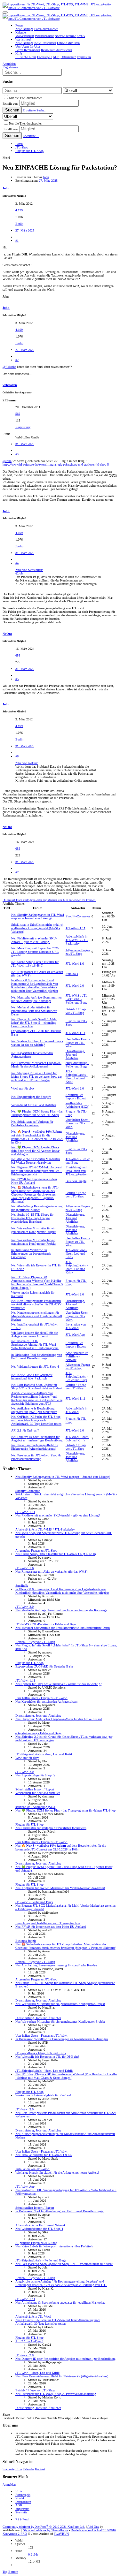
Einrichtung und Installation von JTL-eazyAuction (76, 1171)
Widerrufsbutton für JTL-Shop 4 (35, 1367)
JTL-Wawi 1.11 (76, 928)
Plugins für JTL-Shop (29, 1663)
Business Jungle (76, 1181)
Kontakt (40, 2469)
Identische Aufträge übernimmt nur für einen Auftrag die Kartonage (36, 999)
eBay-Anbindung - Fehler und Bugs (77, 1065)
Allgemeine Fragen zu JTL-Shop (78, 952)
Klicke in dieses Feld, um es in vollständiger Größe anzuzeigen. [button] (56, 584)
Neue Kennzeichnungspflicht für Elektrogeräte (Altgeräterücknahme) (35, 1447)
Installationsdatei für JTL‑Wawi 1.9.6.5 (44, 2155)
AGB (19, 2505)
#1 (17, 241)
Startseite (8, 2469)
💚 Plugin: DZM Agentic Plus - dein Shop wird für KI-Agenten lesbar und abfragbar (35, 1151)
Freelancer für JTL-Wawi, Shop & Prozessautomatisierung (36, 1457)
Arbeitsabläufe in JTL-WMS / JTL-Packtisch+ (77, 940)
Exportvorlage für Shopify (31, 1097)
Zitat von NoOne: (27, 763)
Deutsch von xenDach (93, 2530)
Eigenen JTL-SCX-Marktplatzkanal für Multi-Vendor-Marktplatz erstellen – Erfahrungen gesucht (37, 1171)
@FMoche (9, 367)
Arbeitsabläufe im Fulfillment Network (77, 1356)
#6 (17, 756)
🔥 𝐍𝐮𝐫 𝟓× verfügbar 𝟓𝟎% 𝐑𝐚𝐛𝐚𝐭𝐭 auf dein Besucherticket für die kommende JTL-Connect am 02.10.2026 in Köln (37, 1137)
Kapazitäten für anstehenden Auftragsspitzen (46, 1702)
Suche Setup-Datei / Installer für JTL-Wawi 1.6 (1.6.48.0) (35, 964)
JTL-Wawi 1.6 (75, 964)
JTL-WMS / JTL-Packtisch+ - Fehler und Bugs (77, 999)
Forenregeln (23, 2495)
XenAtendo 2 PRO (15, 2534)
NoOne (7, 634)
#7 (17, 872)
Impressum (22, 2509)
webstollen (10, 385)
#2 (17, 360)
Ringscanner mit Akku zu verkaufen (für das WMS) (51, 1572)
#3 (17, 454)
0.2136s (33, 2554)
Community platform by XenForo (44, 2527)
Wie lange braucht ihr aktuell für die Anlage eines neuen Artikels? (34, 1334)
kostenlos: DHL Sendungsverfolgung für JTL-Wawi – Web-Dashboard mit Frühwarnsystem (35, 1345)
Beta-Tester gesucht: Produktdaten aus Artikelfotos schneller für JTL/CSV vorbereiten (36, 1304)
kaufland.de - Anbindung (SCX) (77, 1105)
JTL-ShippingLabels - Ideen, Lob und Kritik (77, 1076)
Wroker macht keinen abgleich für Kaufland (43, 2095)
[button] (5, 12)
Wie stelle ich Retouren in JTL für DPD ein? (47, 2057)
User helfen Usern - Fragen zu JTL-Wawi (78, 1043)
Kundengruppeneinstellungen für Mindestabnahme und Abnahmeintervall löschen (37, 1316)
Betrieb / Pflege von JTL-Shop (76, 1011)
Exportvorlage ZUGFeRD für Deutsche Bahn (44, 1666)
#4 (17, 563)
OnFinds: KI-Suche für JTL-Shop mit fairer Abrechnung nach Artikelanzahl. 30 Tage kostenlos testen (36, 1420)
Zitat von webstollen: (29, 570)
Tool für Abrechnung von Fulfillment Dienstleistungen (37, 1356)
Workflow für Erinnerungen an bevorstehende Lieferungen (31, 1254)
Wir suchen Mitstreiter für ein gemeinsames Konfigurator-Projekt (33, 1230)
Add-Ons (93, 2527)
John (46, 177)
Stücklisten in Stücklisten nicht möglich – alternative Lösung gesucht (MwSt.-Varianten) (37, 928)
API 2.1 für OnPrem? (25, 1430)
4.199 (19, 210)
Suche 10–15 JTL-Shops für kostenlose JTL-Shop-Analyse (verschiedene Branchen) (32, 1218)
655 (18, 655)
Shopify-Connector (78, 916)
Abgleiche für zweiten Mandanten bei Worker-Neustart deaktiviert (36, 1161)
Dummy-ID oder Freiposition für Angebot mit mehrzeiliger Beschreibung (37, 1439)
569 (18, 414)
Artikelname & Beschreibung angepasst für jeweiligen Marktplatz (34, 1410)
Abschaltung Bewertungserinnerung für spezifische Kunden (37, 1208)
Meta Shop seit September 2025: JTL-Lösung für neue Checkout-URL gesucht (35, 952)
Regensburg (23, 427)
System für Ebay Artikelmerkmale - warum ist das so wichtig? (37, 1043)
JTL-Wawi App (75, 1335)
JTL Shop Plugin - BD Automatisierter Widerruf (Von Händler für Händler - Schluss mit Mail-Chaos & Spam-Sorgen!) (37, 1282)
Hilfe (19, 2469)
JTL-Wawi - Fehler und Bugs (78, 1161)
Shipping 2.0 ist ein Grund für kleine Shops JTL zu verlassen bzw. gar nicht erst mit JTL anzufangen (36, 1077)
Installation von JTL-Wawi (76, 1326)
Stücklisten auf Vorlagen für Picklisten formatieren (32, 1123)
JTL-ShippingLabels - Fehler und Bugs (77, 1376)
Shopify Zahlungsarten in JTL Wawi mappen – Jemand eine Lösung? (38, 916)
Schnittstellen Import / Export (76, 1097)
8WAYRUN (61, 2534)
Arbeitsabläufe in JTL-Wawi (76, 1410)
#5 (17, 679)
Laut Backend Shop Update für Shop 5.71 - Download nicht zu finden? (37, 1387)
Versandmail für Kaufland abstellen (34, 1105)
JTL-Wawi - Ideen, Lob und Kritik (77, 1439)
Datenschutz (23, 2502)
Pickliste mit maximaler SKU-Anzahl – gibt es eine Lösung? (34, 940)
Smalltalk (72, 974)
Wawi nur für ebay (23, 1088)
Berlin (19, 224)
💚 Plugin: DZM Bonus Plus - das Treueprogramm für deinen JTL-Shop (37, 1113)
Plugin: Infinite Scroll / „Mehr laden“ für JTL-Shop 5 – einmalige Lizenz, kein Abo (34, 1023)
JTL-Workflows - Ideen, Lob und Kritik (76, 1254)
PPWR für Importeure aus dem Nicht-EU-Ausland (34, 1181)
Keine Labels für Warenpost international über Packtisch (32, 1377)
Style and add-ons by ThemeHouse (45, 2530)
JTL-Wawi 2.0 (75, 986)
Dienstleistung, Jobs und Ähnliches (75, 1055)
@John (7, 461)
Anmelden (9, 2485)
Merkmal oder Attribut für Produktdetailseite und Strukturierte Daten (34, 1011)
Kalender (28, 2469)
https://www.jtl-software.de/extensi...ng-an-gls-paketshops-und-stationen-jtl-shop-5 (56, 464)
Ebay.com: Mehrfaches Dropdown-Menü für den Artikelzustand (36, 1065)
